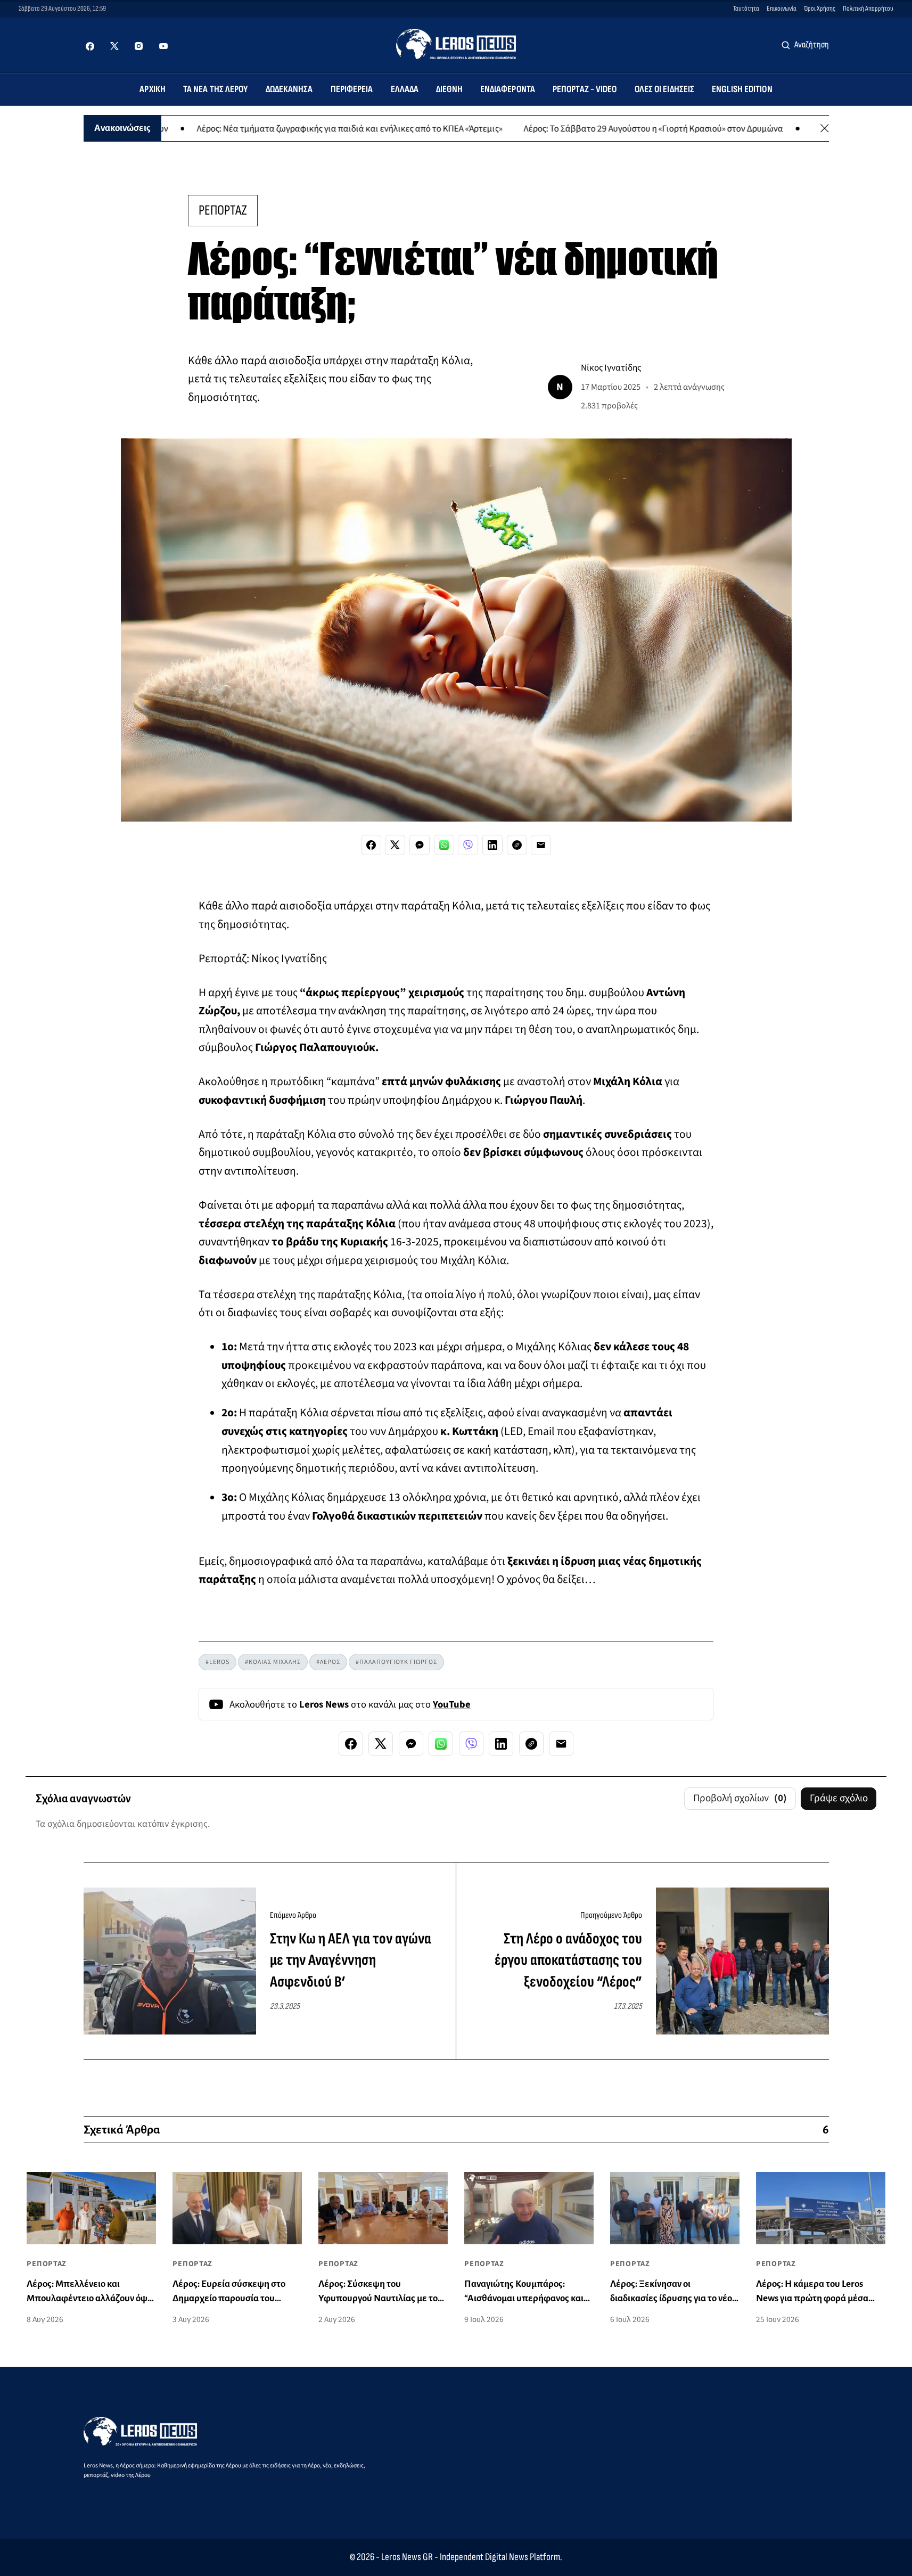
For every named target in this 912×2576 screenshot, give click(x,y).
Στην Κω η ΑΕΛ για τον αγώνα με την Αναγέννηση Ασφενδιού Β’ (351, 1960)
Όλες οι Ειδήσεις (665, 89)
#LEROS (217, 1662)
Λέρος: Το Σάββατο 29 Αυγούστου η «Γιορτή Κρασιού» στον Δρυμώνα (582, 128)
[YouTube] (163, 46)
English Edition (742, 89)
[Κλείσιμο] (825, 128)
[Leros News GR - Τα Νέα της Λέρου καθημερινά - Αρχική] (456, 44)
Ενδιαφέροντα (508, 89)
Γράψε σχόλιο (839, 1798)
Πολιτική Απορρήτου (868, 9)
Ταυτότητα (746, 9)
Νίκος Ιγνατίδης (611, 368)
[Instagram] (139, 46)
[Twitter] (114, 46)
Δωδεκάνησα (289, 89)
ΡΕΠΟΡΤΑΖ (223, 210)
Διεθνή (449, 89)
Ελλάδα (405, 89)
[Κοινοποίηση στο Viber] (468, 845)
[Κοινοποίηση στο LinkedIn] (492, 845)
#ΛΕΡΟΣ (328, 1662)
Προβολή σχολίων (740, 1798)
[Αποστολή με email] (541, 845)
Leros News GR (407, 2557)
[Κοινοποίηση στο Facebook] (371, 845)
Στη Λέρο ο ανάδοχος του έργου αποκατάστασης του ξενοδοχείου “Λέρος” (568, 1960)
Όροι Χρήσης (820, 9)
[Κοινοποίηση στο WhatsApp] (444, 845)
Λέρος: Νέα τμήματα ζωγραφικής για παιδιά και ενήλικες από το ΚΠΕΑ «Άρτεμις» (278, 128)
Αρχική (153, 89)
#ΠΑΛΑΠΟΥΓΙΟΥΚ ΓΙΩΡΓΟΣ (396, 1662)
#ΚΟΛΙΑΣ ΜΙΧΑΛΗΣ (273, 1662)
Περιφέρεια (352, 89)
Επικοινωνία (782, 9)
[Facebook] (90, 46)
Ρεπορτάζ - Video (585, 89)
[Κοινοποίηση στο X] (395, 845)
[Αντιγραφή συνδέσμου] (517, 845)
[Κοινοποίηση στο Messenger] (420, 845)
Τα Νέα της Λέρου (216, 89)
